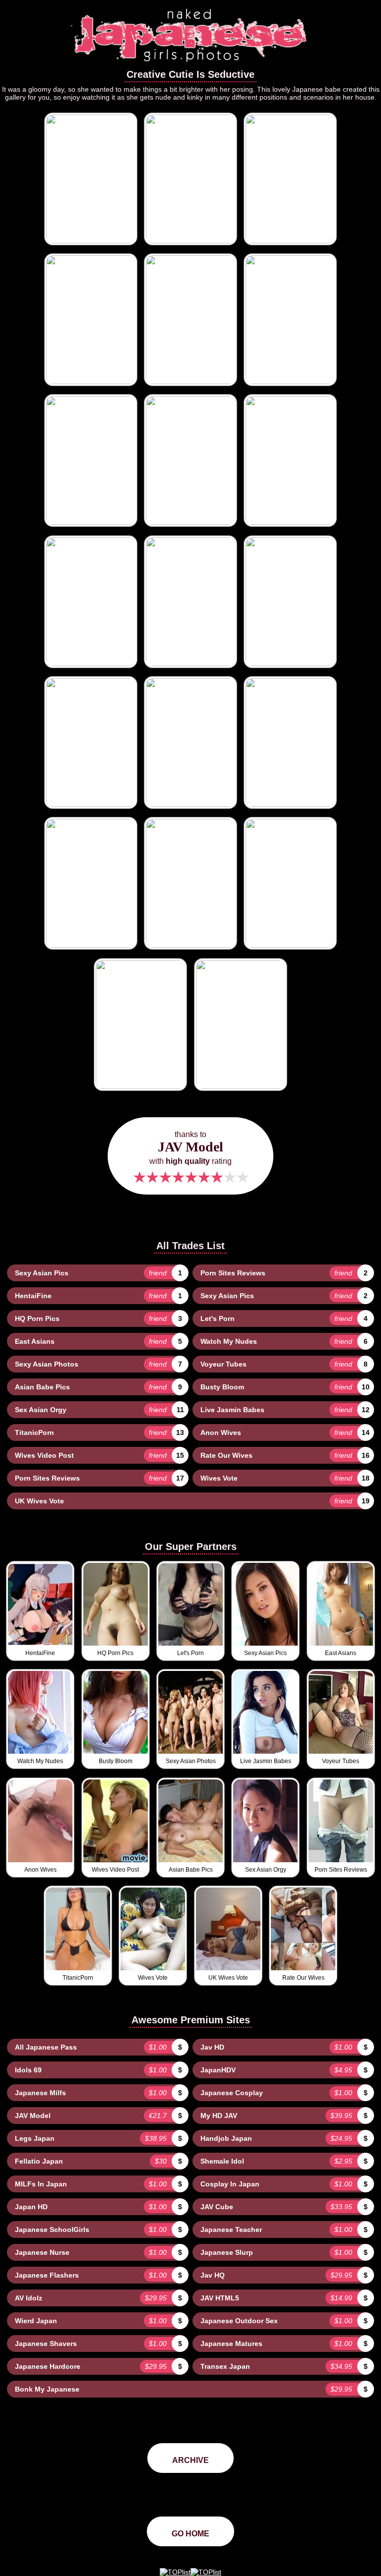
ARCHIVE (190, 2460)
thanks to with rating (190, 1158)
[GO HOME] (190, 65)
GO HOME (190, 2534)
